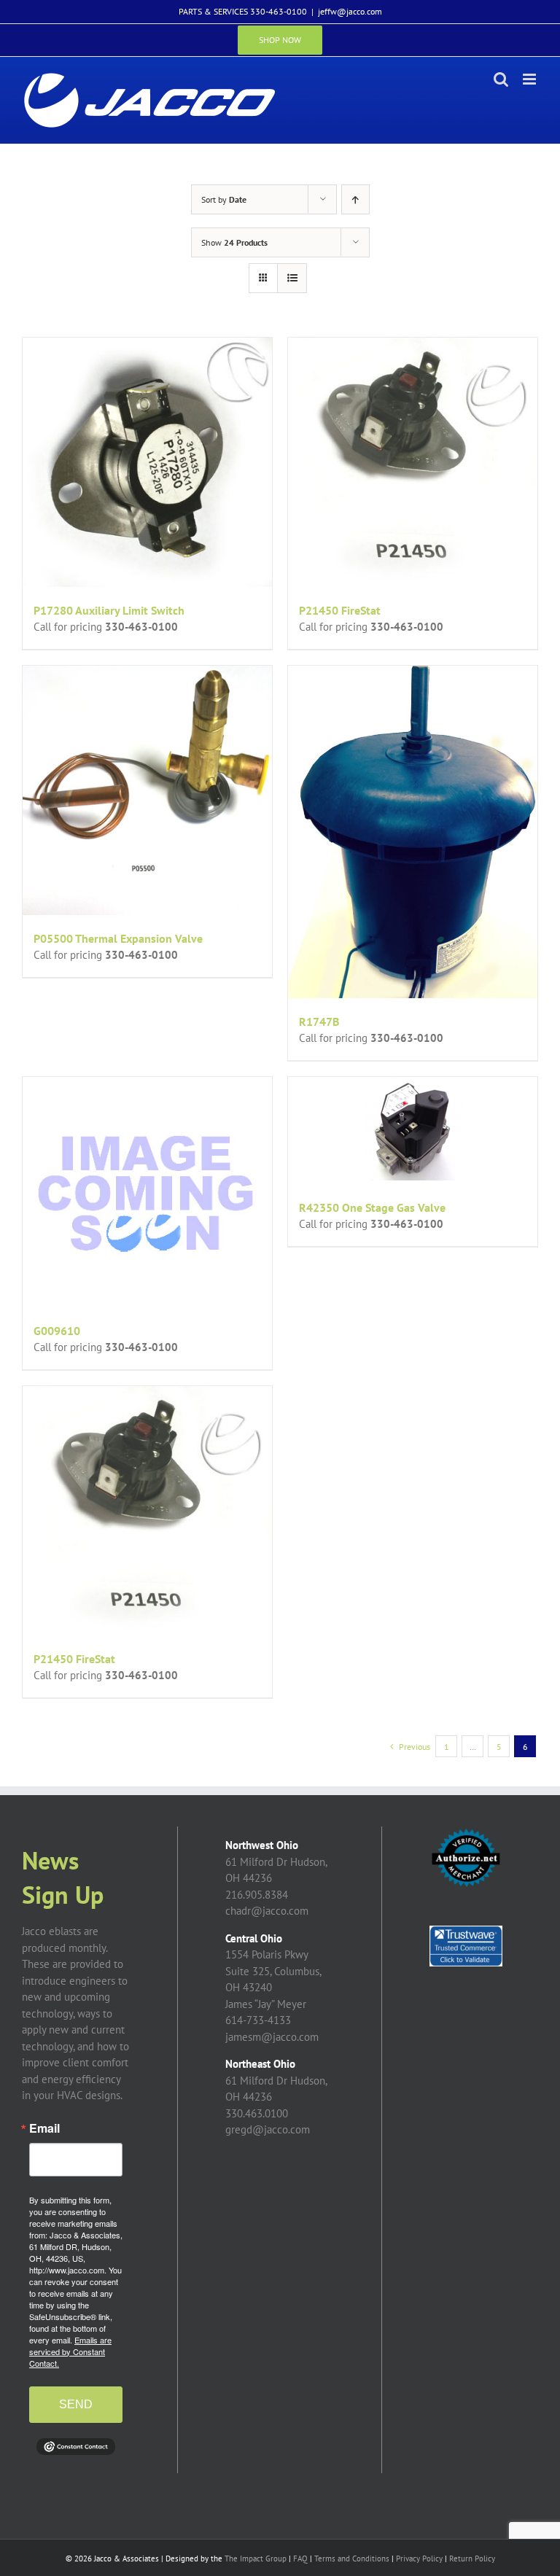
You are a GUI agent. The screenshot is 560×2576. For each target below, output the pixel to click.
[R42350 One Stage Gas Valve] (413, 1131)
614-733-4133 (258, 2020)
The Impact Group (256, 2559)
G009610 (57, 1331)
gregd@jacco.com (268, 2129)
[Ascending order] (355, 199)
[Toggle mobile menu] (530, 79)
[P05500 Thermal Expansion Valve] (147, 790)
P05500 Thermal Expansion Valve (118, 938)
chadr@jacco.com (267, 1911)
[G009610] (147, 1192)
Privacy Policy (419, 2559)
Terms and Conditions (352, 2559)
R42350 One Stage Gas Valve (372, 1207)
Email (44, 2128)
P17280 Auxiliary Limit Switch (109, 610)
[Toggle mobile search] (501, 79)
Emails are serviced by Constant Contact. (70, 2351)
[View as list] (292, 278)
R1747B (319, 1022)
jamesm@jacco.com (272, 2037)
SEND (76, 2404)
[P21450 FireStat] (413, 462)
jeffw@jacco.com (350, 11)
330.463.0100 (257, 2113)
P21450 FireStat (340, 610)
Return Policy (472, 2559)
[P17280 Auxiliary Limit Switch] (147, 462)
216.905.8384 (257, 1895)
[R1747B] (413, 832)
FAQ (300, 2559)
